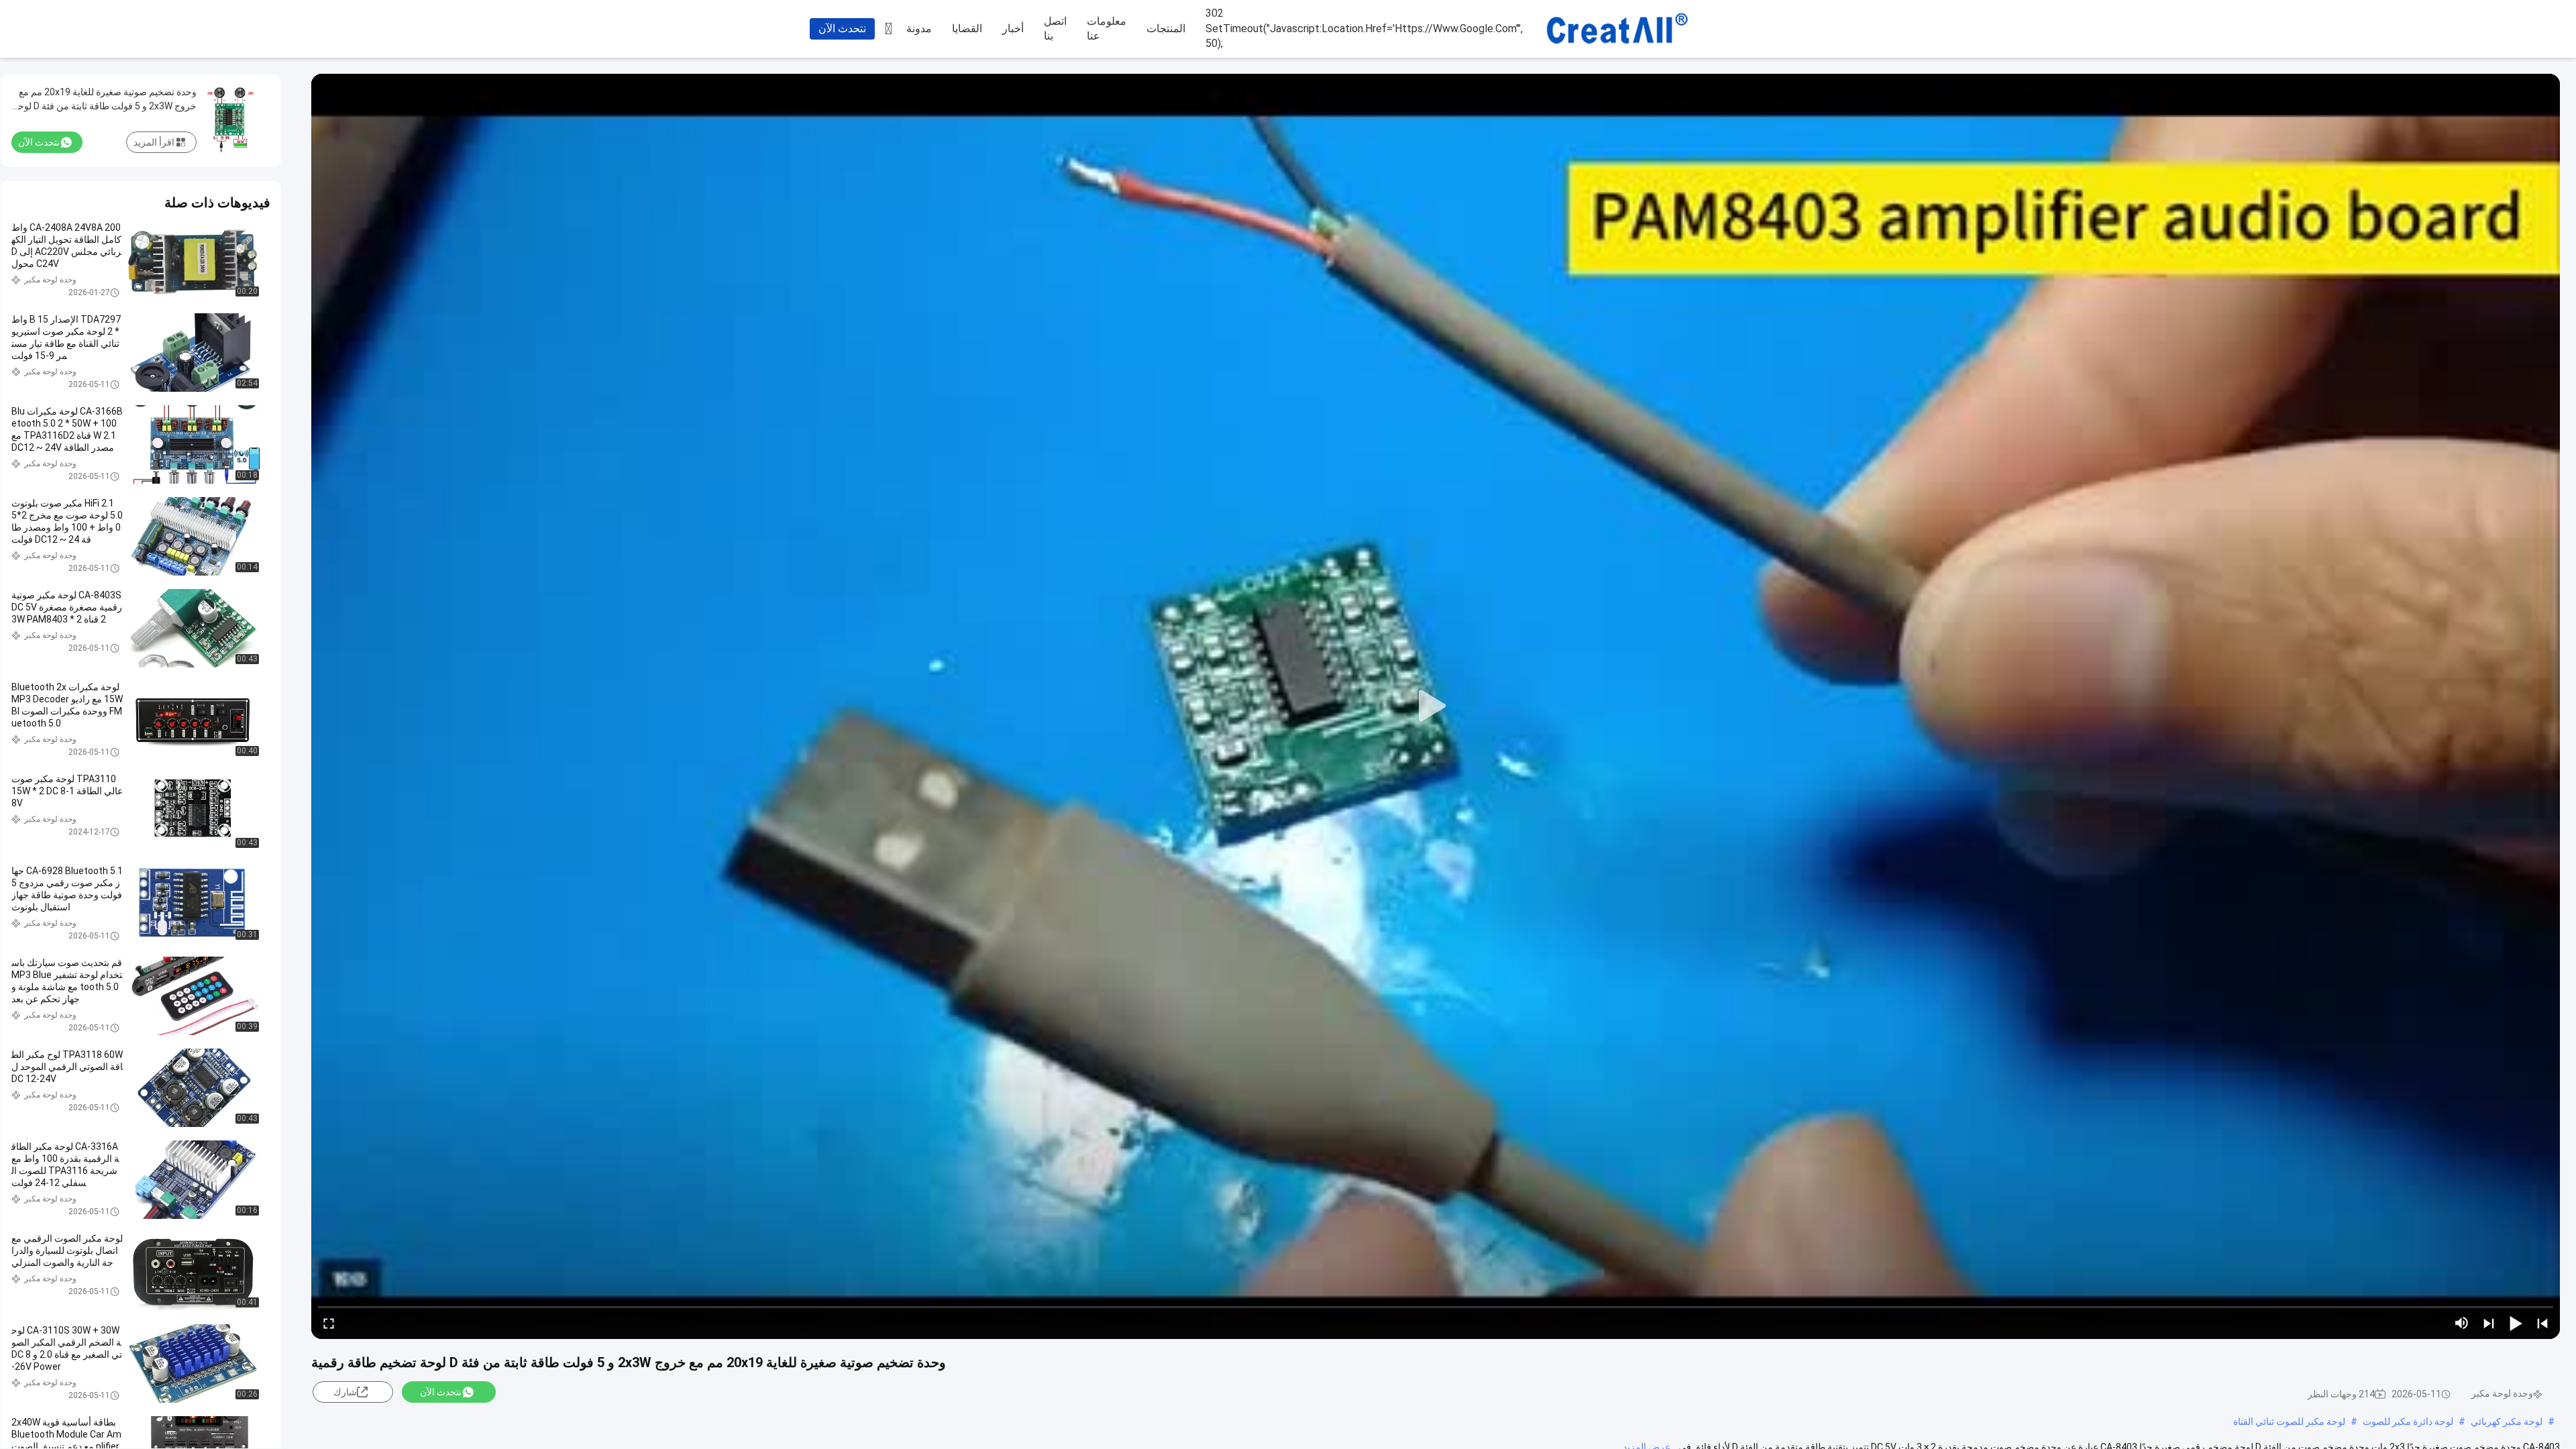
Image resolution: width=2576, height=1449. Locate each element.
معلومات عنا (1107, 29)
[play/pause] (2516, 1323)
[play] (1436, 706)
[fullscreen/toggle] (329, 1323)
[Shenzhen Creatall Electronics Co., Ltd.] (1617, 30)
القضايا (967, 29)
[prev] (2542, 1323)
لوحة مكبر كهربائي (2507, 1421)
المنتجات (1166, 29)
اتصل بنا (1055, 29)
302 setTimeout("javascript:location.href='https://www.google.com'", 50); (1364, 28)
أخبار (1013, 29)
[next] (2489, 1323)
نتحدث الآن (842, 29)
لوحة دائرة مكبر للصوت (2408, 1421)
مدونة (919, 29)
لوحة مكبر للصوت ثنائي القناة (2289, 1421)
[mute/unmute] (2462, 1323)
